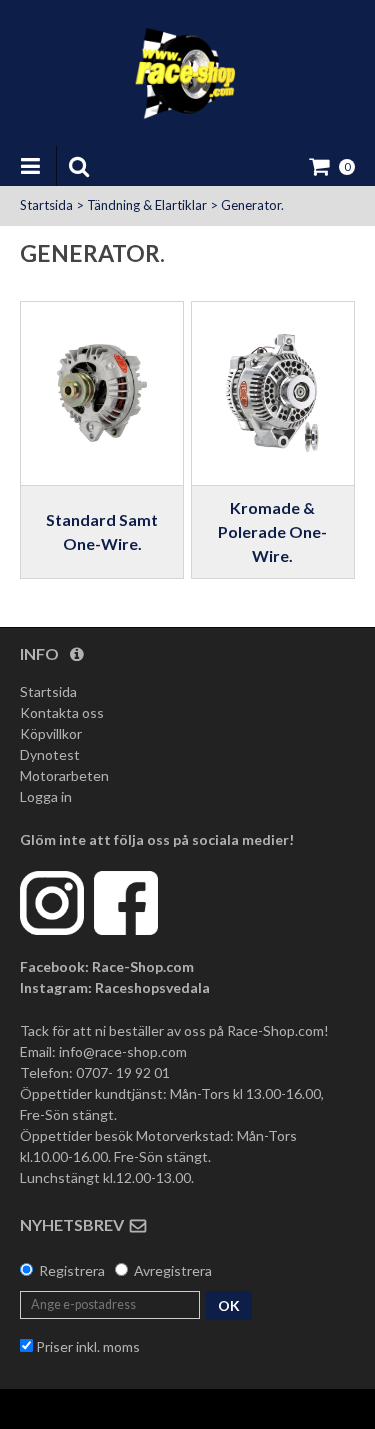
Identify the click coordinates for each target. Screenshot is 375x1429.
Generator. (252, 205)
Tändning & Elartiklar (147, 205)
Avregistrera (173, 1270)
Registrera (72, 1270)
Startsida (46, 205)
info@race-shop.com (123, 1051)
